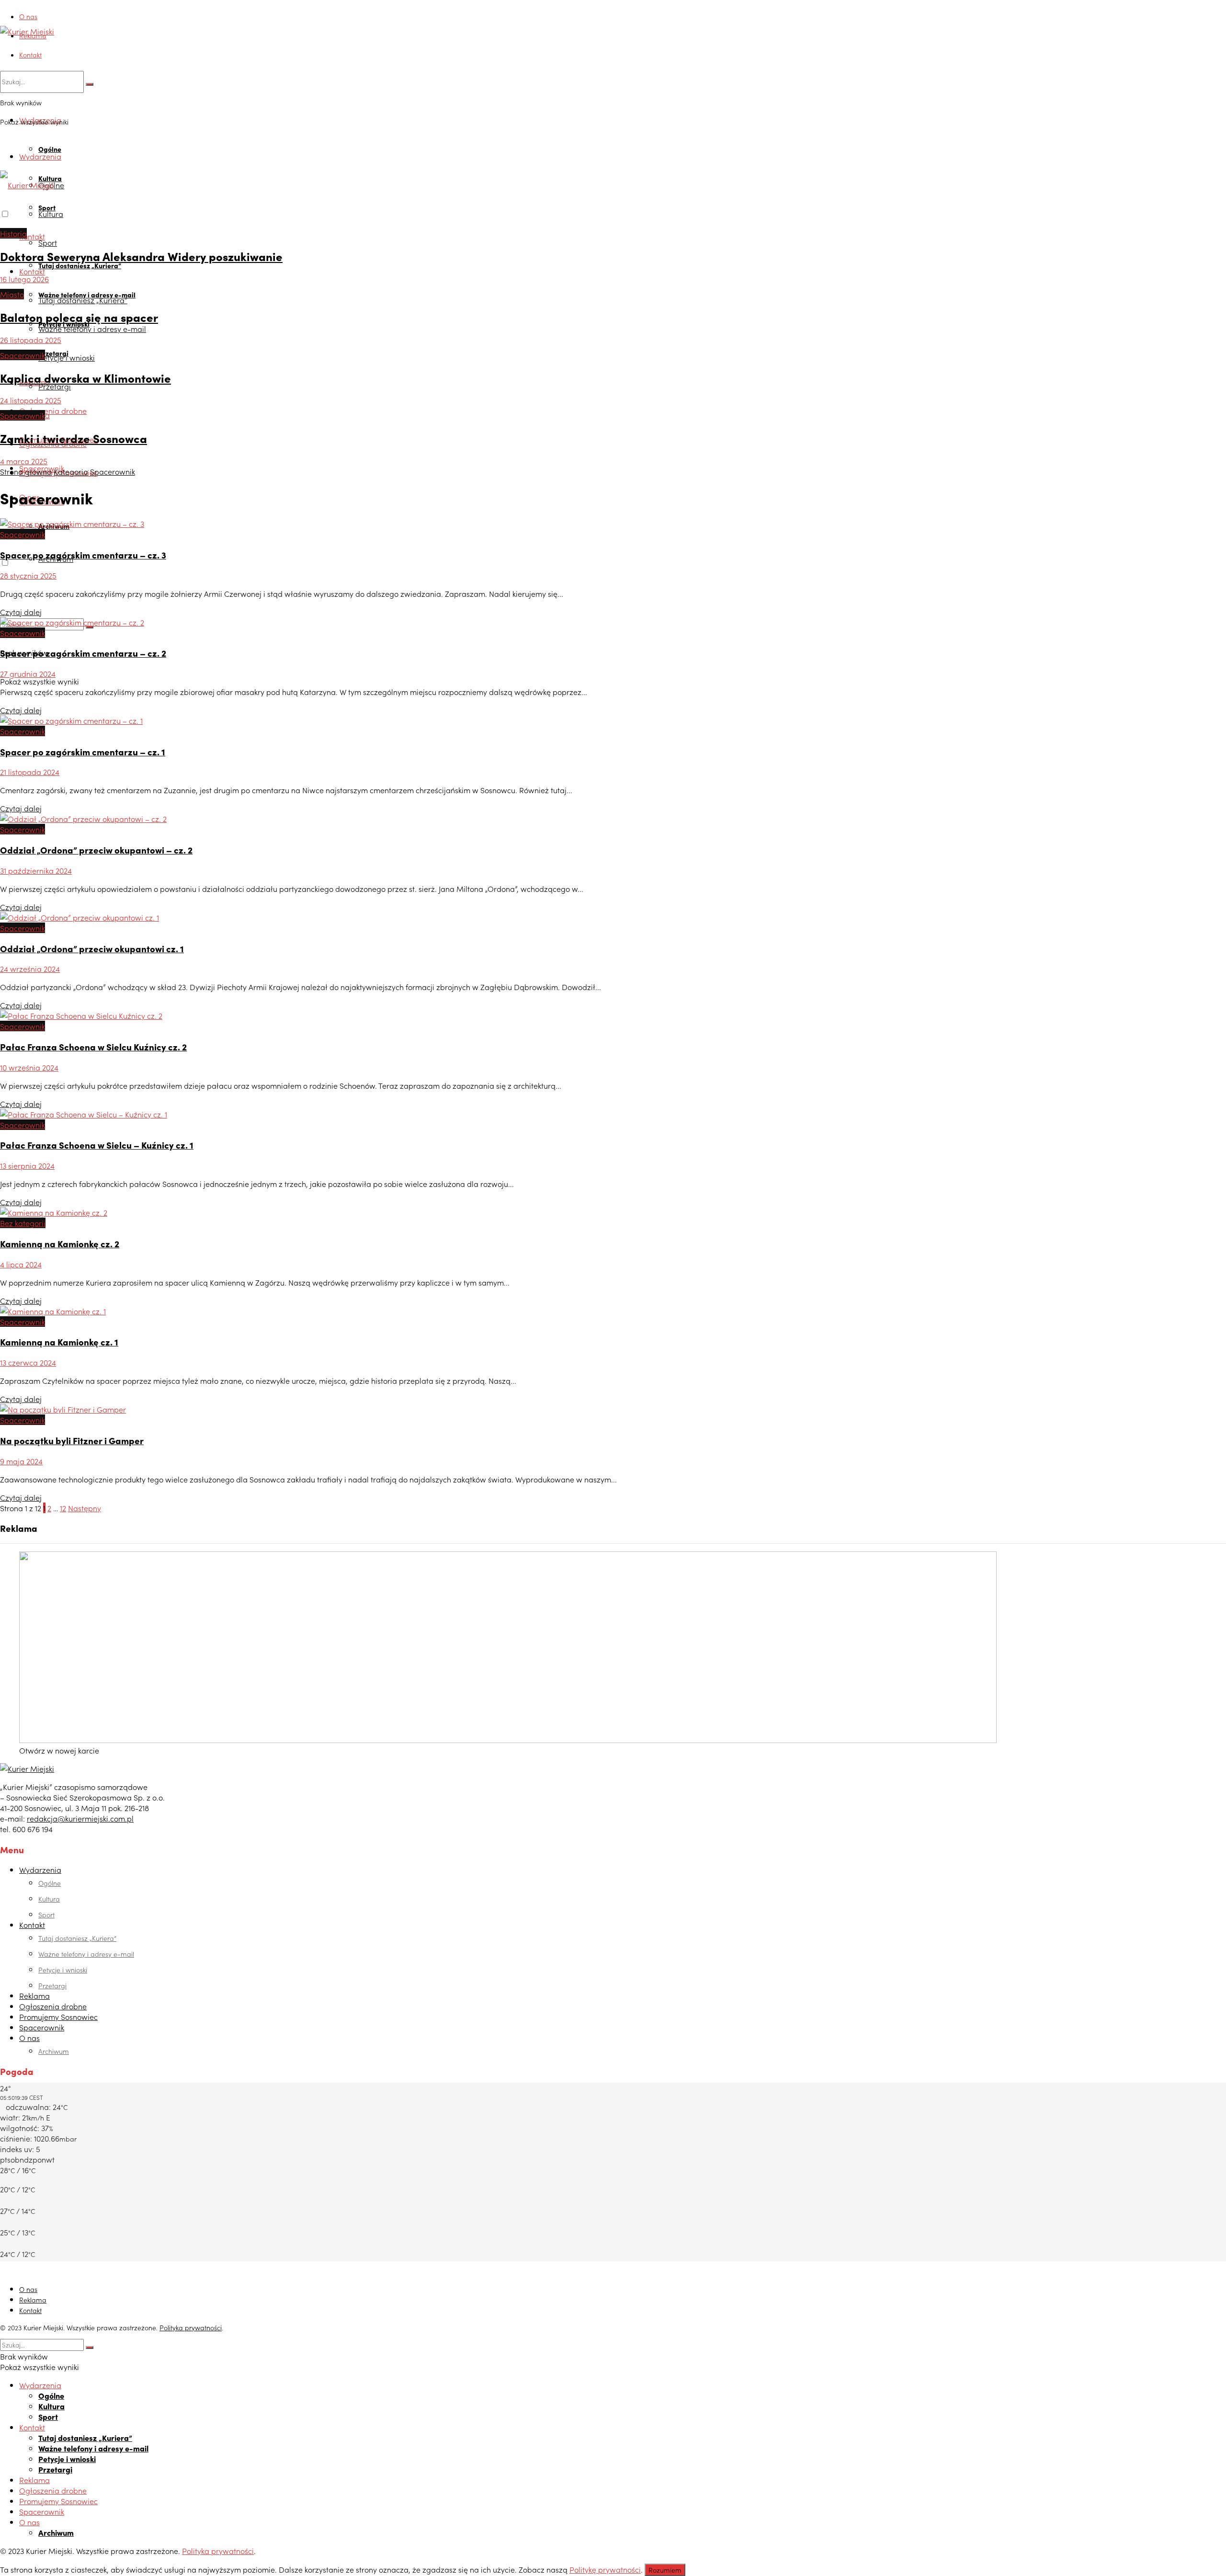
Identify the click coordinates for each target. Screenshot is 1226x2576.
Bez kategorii (23, 1223)
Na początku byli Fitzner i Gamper (72, 1440)
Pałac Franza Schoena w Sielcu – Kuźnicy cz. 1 (97, 1145)
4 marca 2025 (24, 461)
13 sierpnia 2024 (27, 1165)
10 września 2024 (29, 1067)
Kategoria (71, 471)
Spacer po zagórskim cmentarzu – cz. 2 (83, 653)
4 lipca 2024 (21, 1264)
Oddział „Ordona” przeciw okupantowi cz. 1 (92, 948)
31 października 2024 (36, 870)
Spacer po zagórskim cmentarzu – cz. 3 (83, 555)
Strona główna (26, 471)
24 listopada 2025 (31, 400)
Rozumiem (665, 2570)
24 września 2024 (30, 969)
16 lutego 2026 (24, 279)
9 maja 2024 (21, 1461)
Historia (13, 233)
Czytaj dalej (21, 612)
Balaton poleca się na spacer (79, 317)
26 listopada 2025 (31, 340)
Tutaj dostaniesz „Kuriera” (80, 265)
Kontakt (30, 55)
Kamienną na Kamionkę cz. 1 (59, 1342)
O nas (28, 16)
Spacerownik (23, 355)
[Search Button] (90, 84)
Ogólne (50, 149)
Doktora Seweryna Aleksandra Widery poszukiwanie (141, 256)
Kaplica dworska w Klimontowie (85, 378)
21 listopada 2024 (30, 772)
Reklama (33, 35)
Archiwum (54, 2051)
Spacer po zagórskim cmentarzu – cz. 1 (83, 752)
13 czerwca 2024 (28, 1362)
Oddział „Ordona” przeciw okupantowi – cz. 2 (96, 850)
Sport (48, 242)
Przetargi (55, 386)
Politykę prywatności (605, 2569)
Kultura (51, 214)
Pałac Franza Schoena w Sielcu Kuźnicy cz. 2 (93, 1047)
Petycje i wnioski (67, 357)
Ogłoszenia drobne (53, 410)
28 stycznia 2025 (28, 575)
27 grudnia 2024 (28, 673)
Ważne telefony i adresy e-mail (92, 329)
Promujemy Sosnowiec (58, 2017)
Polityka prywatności (191, 2327)
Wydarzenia (40, 156)
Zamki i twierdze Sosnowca (74, 438)
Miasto (12, 294)
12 (63, 1508)
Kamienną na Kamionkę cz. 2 (60, 1243)
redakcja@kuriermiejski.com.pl (80, 1818)
